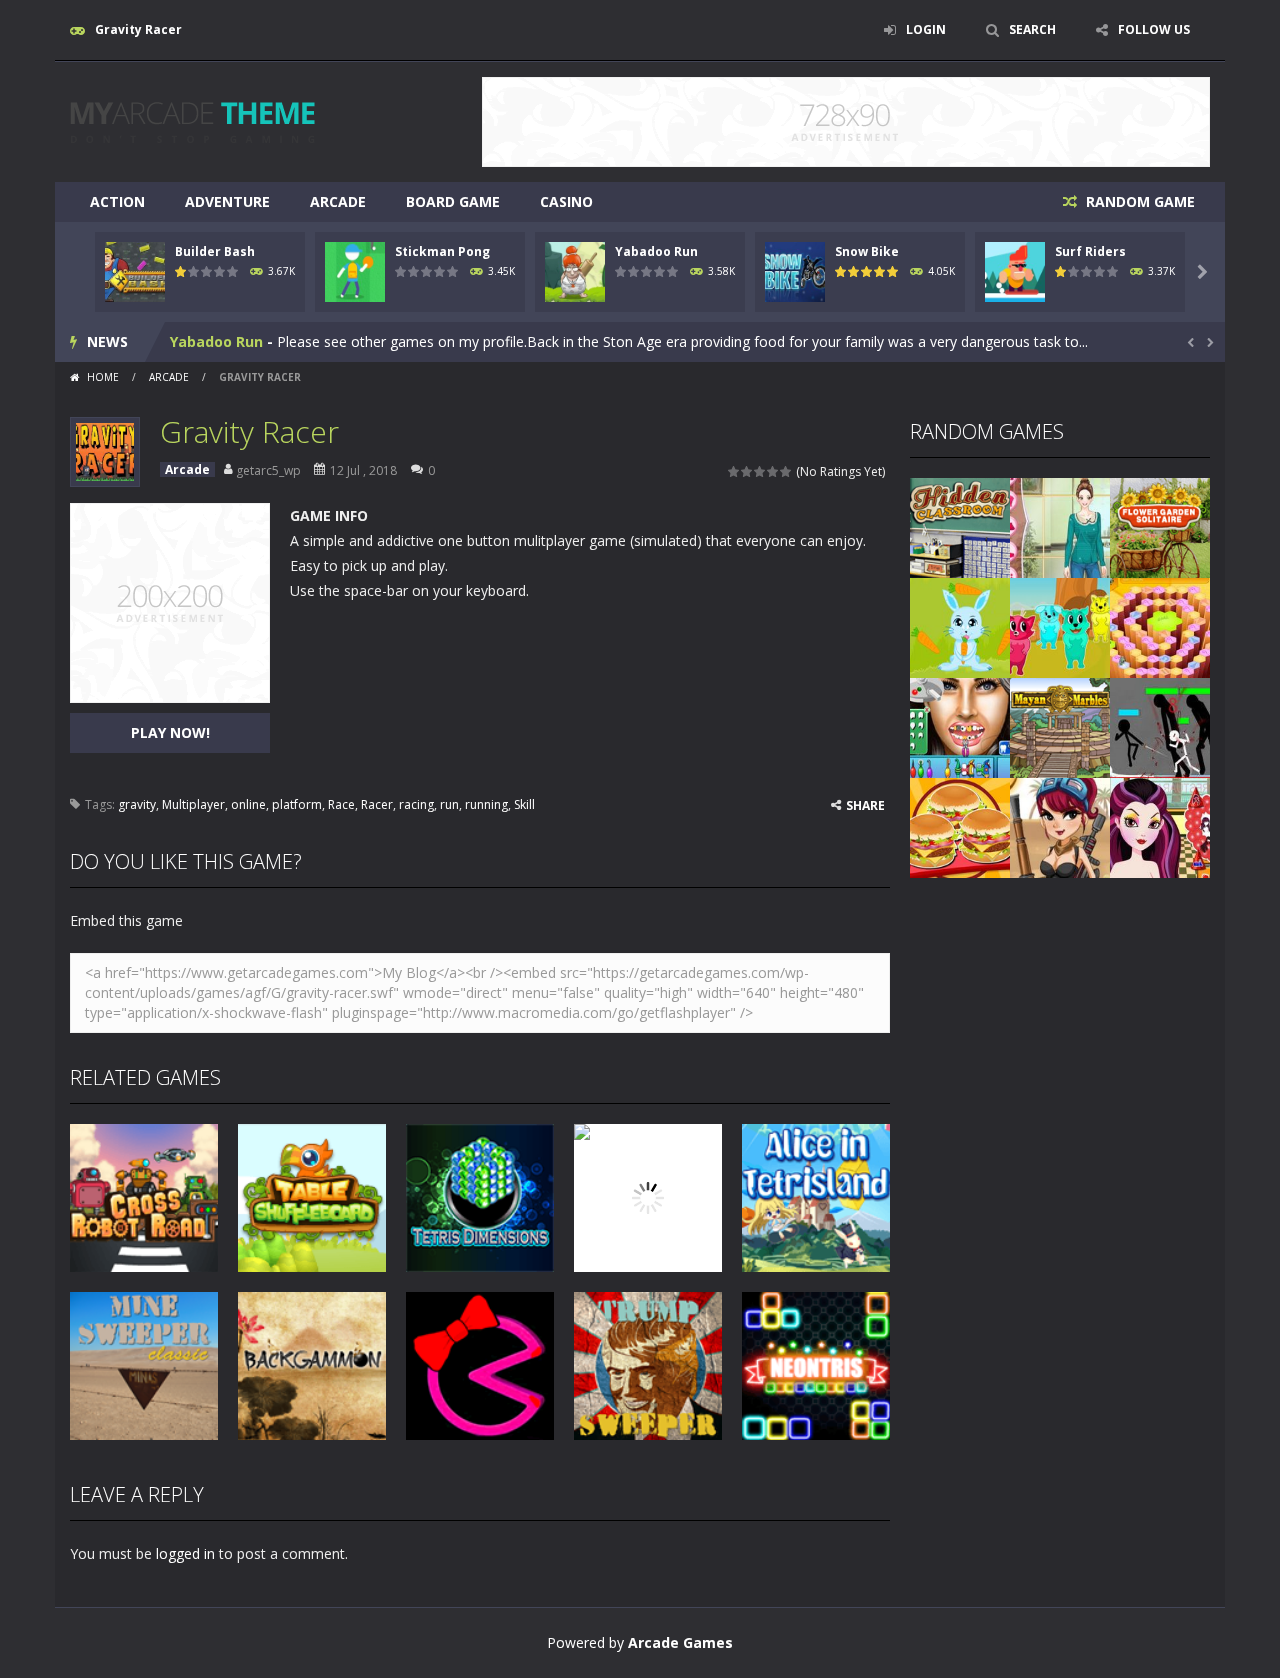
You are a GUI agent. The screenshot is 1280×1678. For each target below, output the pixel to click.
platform (297, 804)
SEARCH (1032, 29)
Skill (524, 804)
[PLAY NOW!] (135, 270)
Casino (566, 201)
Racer (377, 804)
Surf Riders (1090, 251)
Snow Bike (867, 251)
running (486, 804)
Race (341, 804)
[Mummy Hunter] (1060, 826)
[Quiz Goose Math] (1160, 626)
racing (416, 804)
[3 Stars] (760, 471)
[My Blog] (192, 120)
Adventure (227, 201)
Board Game (453, 201)
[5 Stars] (786, 471)
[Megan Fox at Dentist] (960, 726)
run (449, 804)
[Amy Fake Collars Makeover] (1060, 526)
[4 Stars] (773, 471)
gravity (137, 804)
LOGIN (926, 29)
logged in (185, 1553)
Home (103, 377)
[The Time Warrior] (1160, 726)
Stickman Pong (442, 251)
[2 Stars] (747, 471)
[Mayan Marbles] (1060, 726)
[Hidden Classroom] (960, 526)
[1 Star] (734, 471)
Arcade (338, 201)
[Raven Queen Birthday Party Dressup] (1160, 826)
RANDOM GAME (1138, 201)
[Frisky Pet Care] (1060, 626)
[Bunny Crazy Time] (960, 626)
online (248, 804)
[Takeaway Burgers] (960, 826)
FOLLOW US (1154, 29)
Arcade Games (680, 1642)
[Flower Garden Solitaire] (1160, 526)
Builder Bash (215, 251)
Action (117, 201)
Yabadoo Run (656, 251)
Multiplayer (193, 804)
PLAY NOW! (170, 732)
